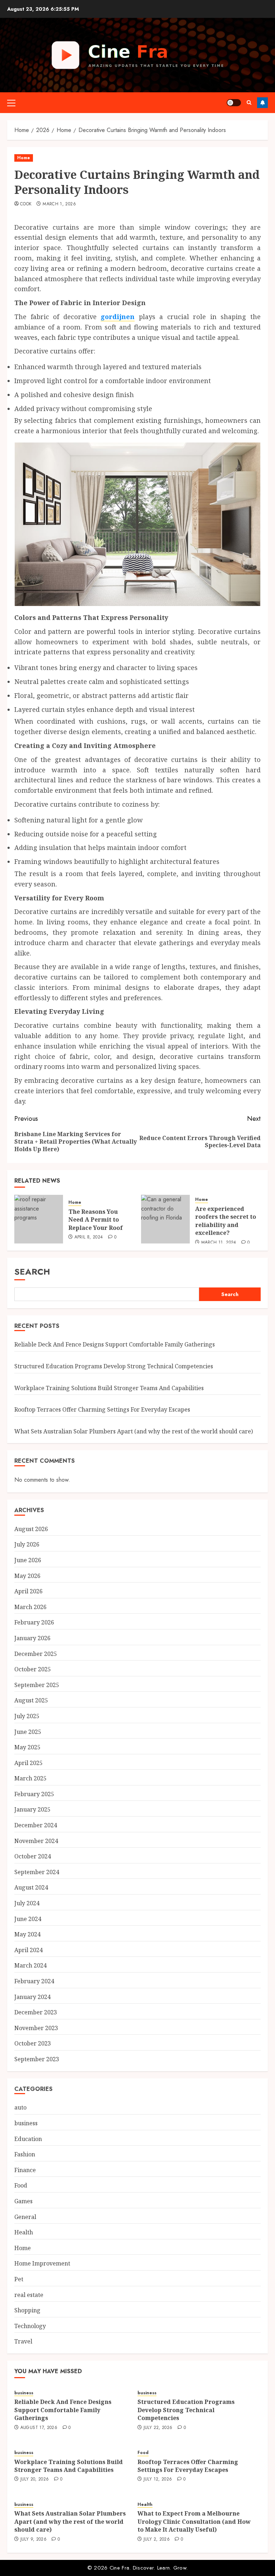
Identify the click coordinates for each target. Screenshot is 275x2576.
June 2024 (28, 1919)
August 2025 (31, 1700)
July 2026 (27, 1544)
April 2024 (28, 1950)
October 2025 (33, 1669)
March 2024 (30, 1965)
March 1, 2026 (59, 204)
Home (24, 158)
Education (28, 2139)
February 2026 (34, 1622)
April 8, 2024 (89, 1237)
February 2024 (34, 1981)
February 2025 (34, 1794)
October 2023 (33, 2043)
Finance (25, 2170)
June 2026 (28, 1560)
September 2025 (37, 1685)
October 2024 (33, 1856)
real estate (29, 2295)
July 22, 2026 (158, 2428)
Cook (26, 204)
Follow (262, 103)
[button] (11, 103)
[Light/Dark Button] (234, 103)
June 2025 (28, 1732)
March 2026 (30, 1607)
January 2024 (32, 1997)
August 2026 (31, 1529)
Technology (30, 2326)
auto (20, 2107)
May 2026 (27, 1576)
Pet (19, 2279)
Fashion (25, 2154)
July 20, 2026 (35, 2479)
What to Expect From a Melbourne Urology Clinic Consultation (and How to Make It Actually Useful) (194, 2521)
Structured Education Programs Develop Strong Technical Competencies (114, 1366)
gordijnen (118, 317)
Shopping (27, 2310)
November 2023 (36, 2028)
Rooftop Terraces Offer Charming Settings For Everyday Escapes (102, 1409)
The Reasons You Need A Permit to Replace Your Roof (96, 1220)
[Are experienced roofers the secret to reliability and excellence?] (165, 1219)
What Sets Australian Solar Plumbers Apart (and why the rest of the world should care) (134, 1431)
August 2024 (31, 1887)
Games (23, 2201)
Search (32, 1272)
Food (21, 2185)
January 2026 (32, 1638)
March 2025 (30, 1778)
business (26, 2123)
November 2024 (36, 1841)
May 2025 (27, 1747)
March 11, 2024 (219, 1243)
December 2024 (36, 1825)
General (25, 2217)
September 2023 (37, 2059)
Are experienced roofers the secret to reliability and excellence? (226, 1221)
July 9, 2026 (33, 2540)
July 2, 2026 (157, 2540)
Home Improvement (42, 2263)
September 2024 (37, 1872)
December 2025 (36, 1654)
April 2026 (28, 1591)
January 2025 (32, 1809)
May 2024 (27, 1934)
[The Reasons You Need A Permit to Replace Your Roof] (39, 1219)
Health (24, 2232)
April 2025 (28, 1763)
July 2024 (27, 1903)
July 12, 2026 (158, 2479)
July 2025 (27, 1716)
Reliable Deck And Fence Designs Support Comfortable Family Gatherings (115, 1344)
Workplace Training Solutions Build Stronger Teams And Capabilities (109, 1388)
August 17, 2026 (39, 2428)
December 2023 (36, 2012)
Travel (23, 2341)
